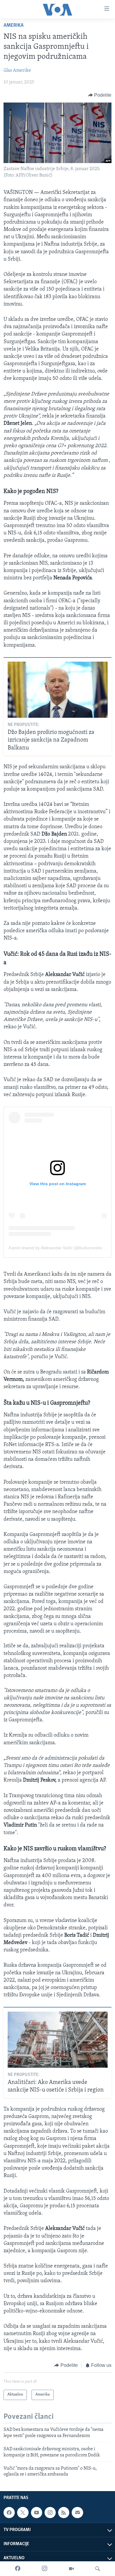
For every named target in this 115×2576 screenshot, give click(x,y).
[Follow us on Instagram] (50, 2513)
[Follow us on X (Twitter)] (23, 2513)
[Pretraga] (98, 2569)
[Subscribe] (77, 2513)
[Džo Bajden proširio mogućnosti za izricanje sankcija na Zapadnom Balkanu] (58, 690)
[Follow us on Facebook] (9, 2513)
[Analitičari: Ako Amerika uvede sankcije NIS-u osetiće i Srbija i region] (58, 2040)
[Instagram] (45, 2569)
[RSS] (64, 2513)
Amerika (14, 26)
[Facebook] (18, 2569)
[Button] (100, 95)
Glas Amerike (17, 71)
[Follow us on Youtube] (37, 2513)
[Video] (71, 2569)
